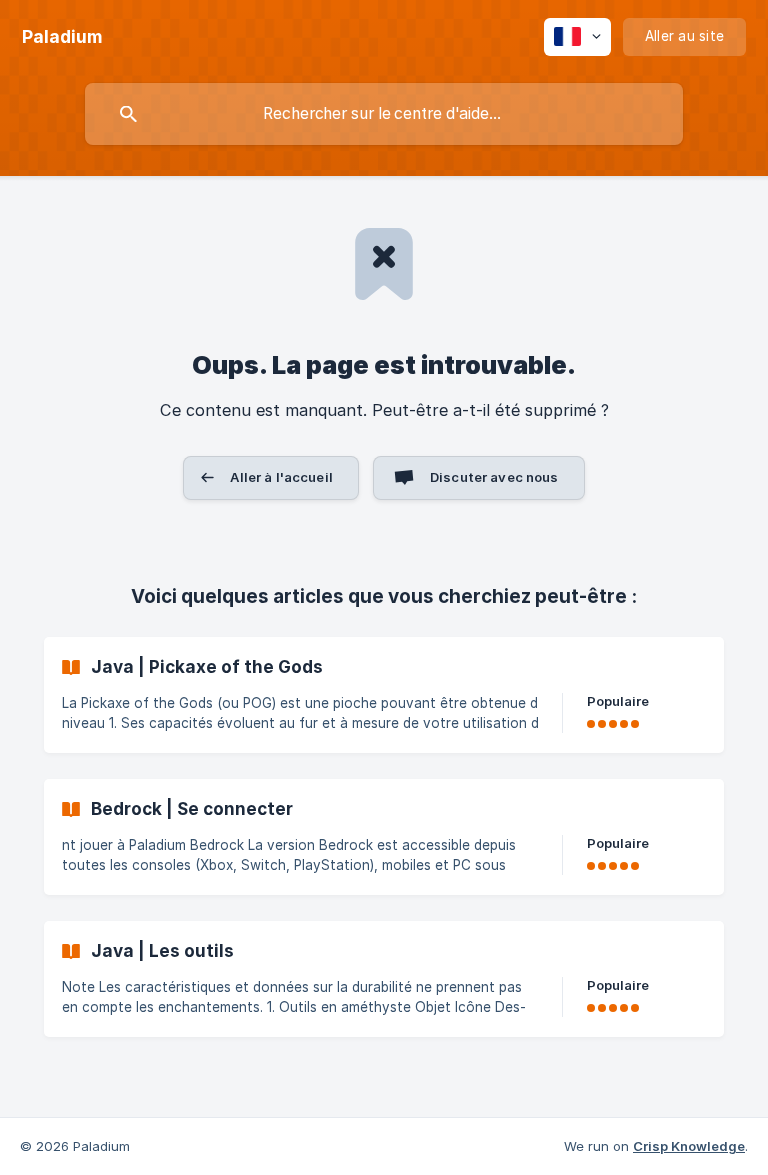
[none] (62, 37)
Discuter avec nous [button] (494, 477)
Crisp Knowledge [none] (689, 1146)
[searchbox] (384, 114)
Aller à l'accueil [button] (281, 477)
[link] (384, 695)
